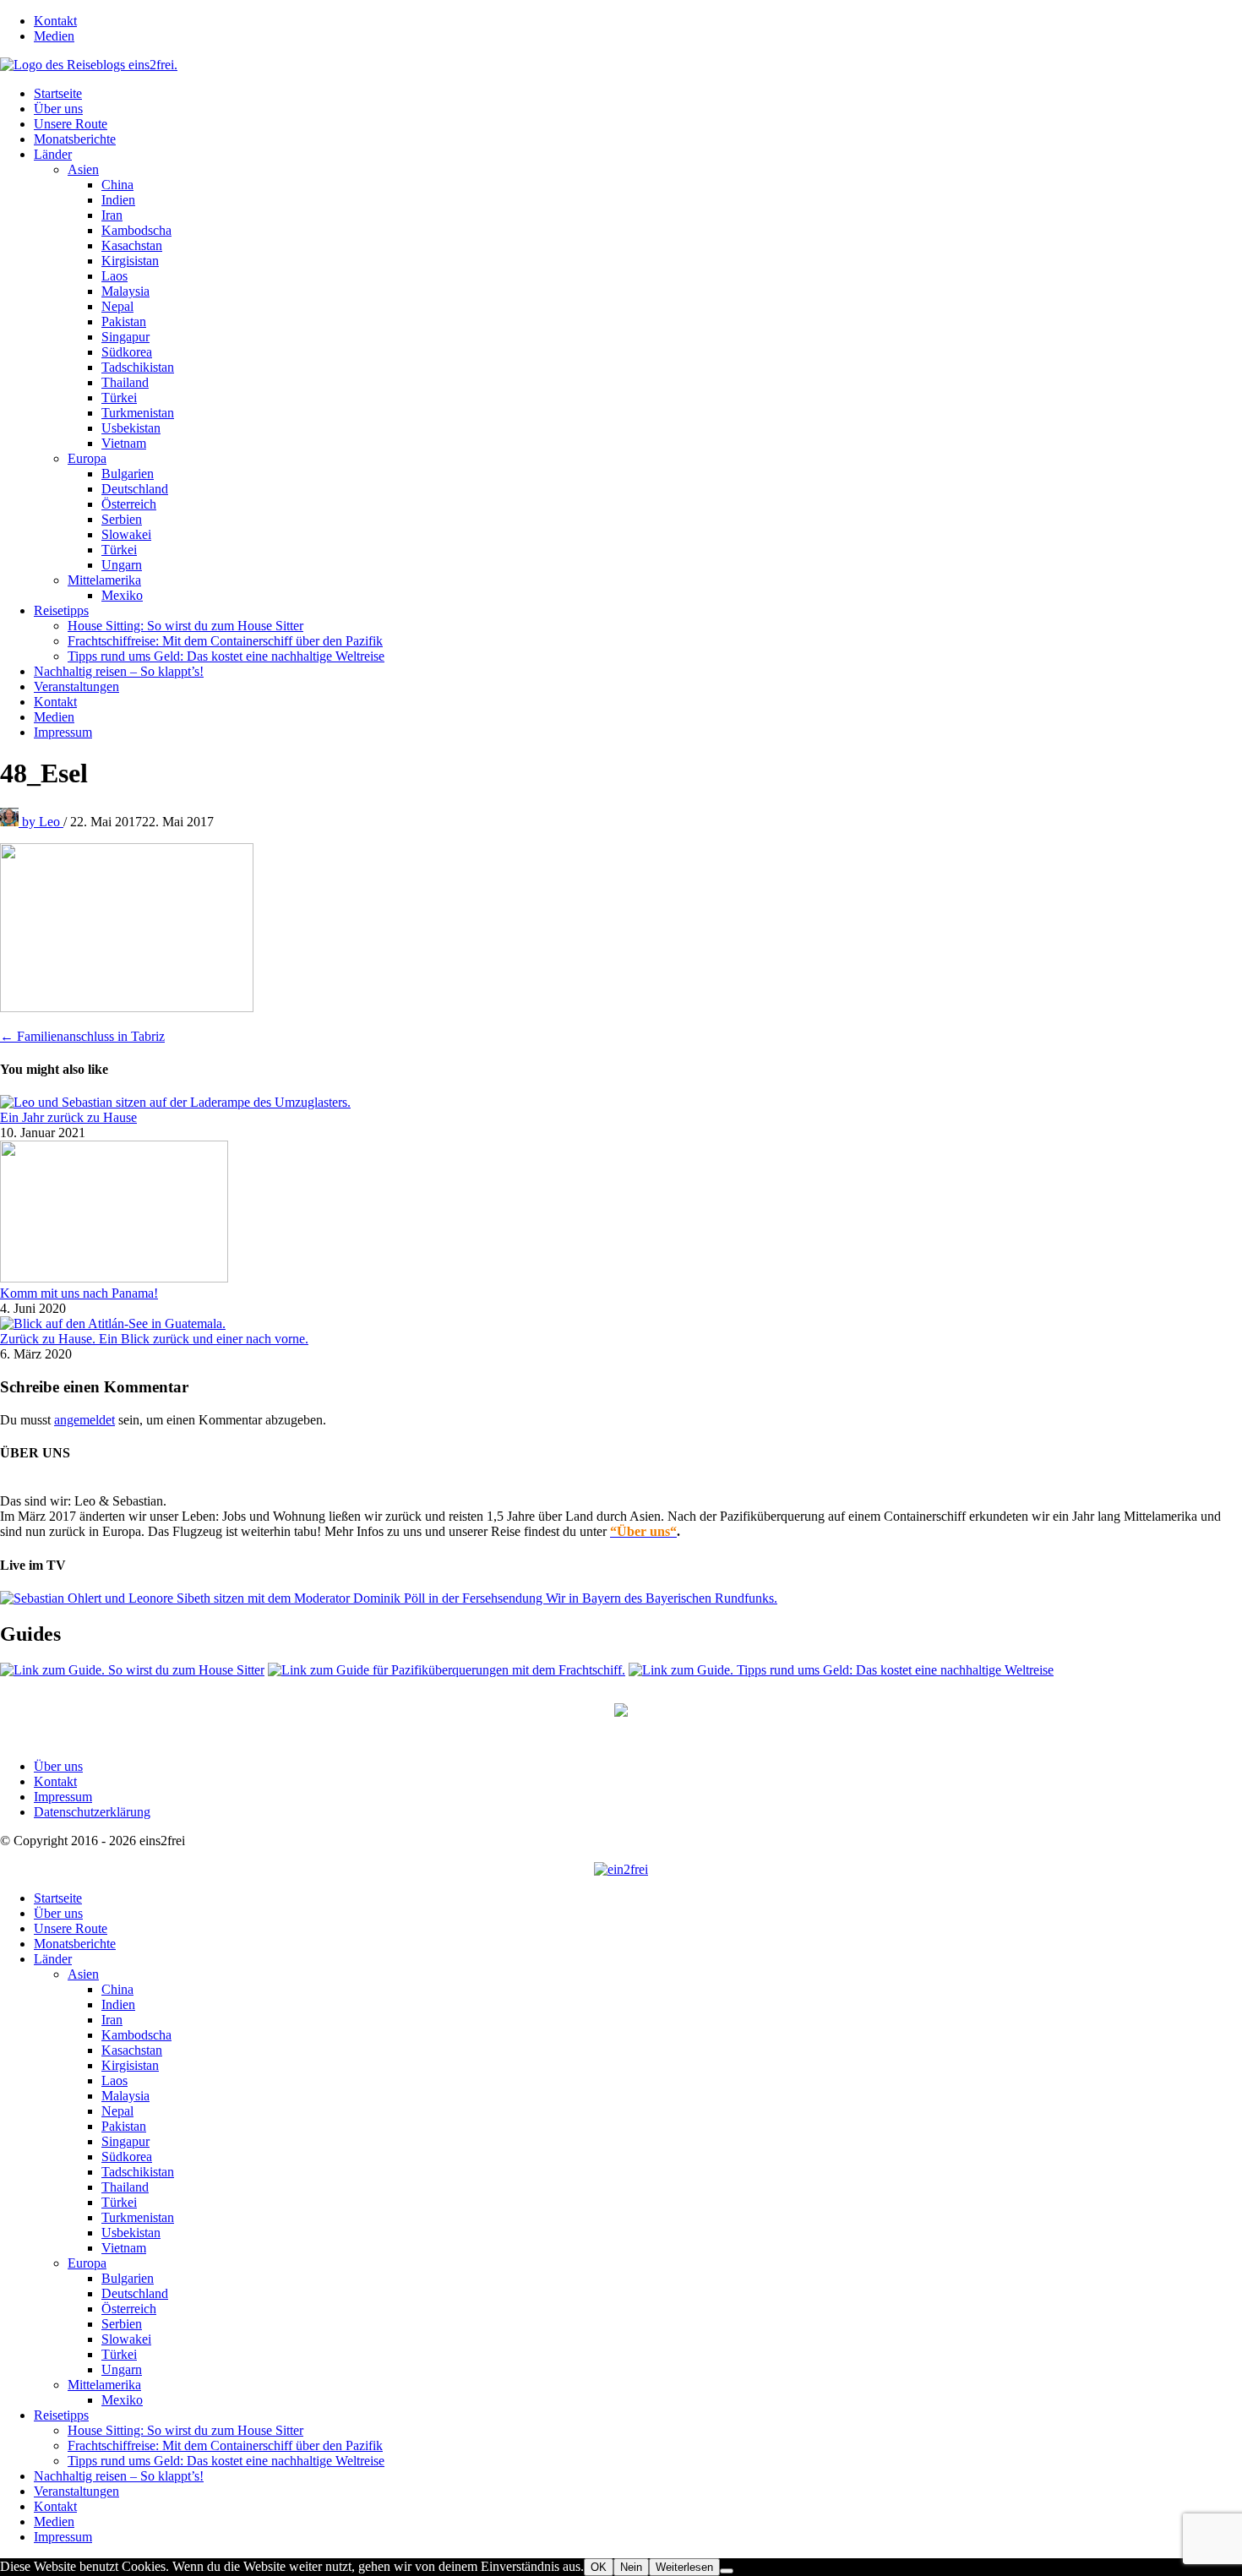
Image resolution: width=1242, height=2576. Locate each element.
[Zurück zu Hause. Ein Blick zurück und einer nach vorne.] (113, 1323)
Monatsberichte (75, 139)
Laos (114, 276)
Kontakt (55, 21)
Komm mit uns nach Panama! (79, 1293)
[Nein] (727, 2571)
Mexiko (122, 595)
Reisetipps (61, 610)
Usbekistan (131, 428)
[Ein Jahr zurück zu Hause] (175, 1102)
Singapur (125, 337)
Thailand (125, 382)
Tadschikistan (138, 367)
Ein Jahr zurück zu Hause (68, 1117)
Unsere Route (71, 124)
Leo (43, 822)
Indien (118, 200)
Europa (87, 458)
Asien (83, 169)
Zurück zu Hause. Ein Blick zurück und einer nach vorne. (154, 1339)
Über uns (58, 109)
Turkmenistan (138, 413)
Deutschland (135, 489)
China (117, 185)
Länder (53, 154)
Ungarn (122, 565)
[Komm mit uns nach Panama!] (114, 1278)
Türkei (119, 398)
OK (599, 2567)
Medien (54, 36)
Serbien (122, 519)
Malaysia (125, 291)
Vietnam (124, 443)
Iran (112, 215)
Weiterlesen (684, 2567)
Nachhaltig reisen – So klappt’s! (119, 671)
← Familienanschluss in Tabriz (82, 1036)
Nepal (117, 306)
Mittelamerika (104, 580)
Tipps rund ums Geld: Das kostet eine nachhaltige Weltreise (226, 656)
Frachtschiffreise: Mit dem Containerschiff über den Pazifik (225, 641)
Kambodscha (136, 230)
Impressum (63, 732)
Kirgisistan (130, 261)
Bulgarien (128, 474)
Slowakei (126, 534)
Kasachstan (132, 245)
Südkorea (127, 352)
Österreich (129, 504)
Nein (631, 2567)
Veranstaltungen (76, 686)
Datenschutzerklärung (92, 1812)
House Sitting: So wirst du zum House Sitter (185, 626)
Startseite (58, 93)
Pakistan (124, 321)
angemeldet (84, 1420)
